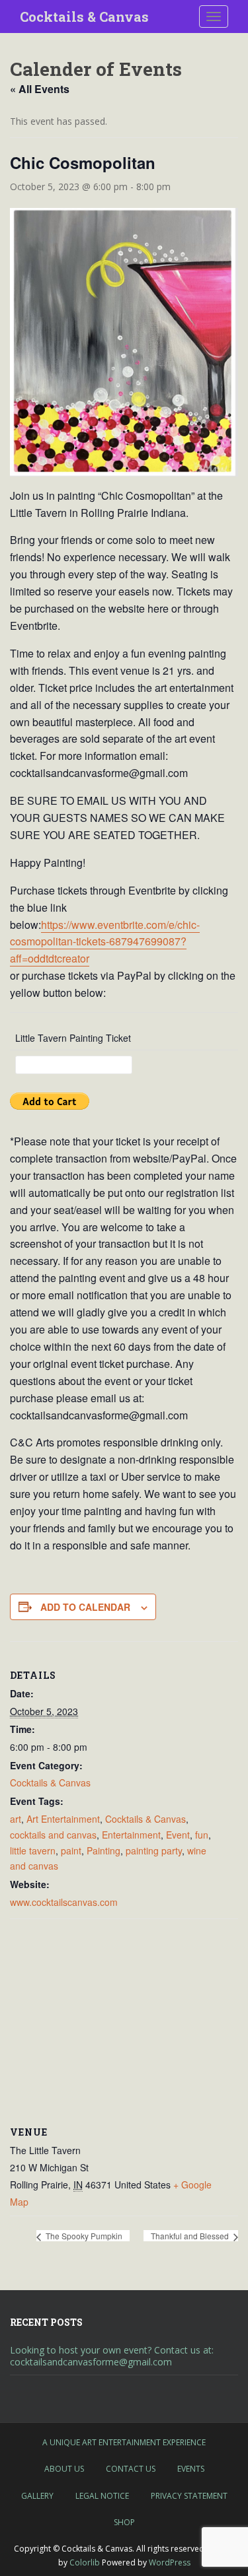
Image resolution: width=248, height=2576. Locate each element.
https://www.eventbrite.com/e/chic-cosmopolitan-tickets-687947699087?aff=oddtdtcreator (105, 942)
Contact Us (131, 2469)
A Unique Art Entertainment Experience (124, 2442)
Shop (124, 2522)
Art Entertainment (63, 1819)
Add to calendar (85, 1607)
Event (178, 1835)
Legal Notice (102, 2496)
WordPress (170, 2562)
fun (202, 1835)
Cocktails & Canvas (84, 17)
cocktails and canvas (53, 1835)
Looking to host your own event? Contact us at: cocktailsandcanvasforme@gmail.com (112, 2356)
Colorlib (85, 2562)
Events (191, 2469)
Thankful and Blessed (191, 2236)
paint (71, 1850)
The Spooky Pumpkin (83, 2236)
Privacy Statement (189, 2496)
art (16, 1819)
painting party (154, 1850)
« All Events (40, 89)
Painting (103, 1850)
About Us (64, 2469)
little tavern (33, 1850)
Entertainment (131, 1835)
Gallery (37, 2496)
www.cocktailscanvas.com (64, 1902)
